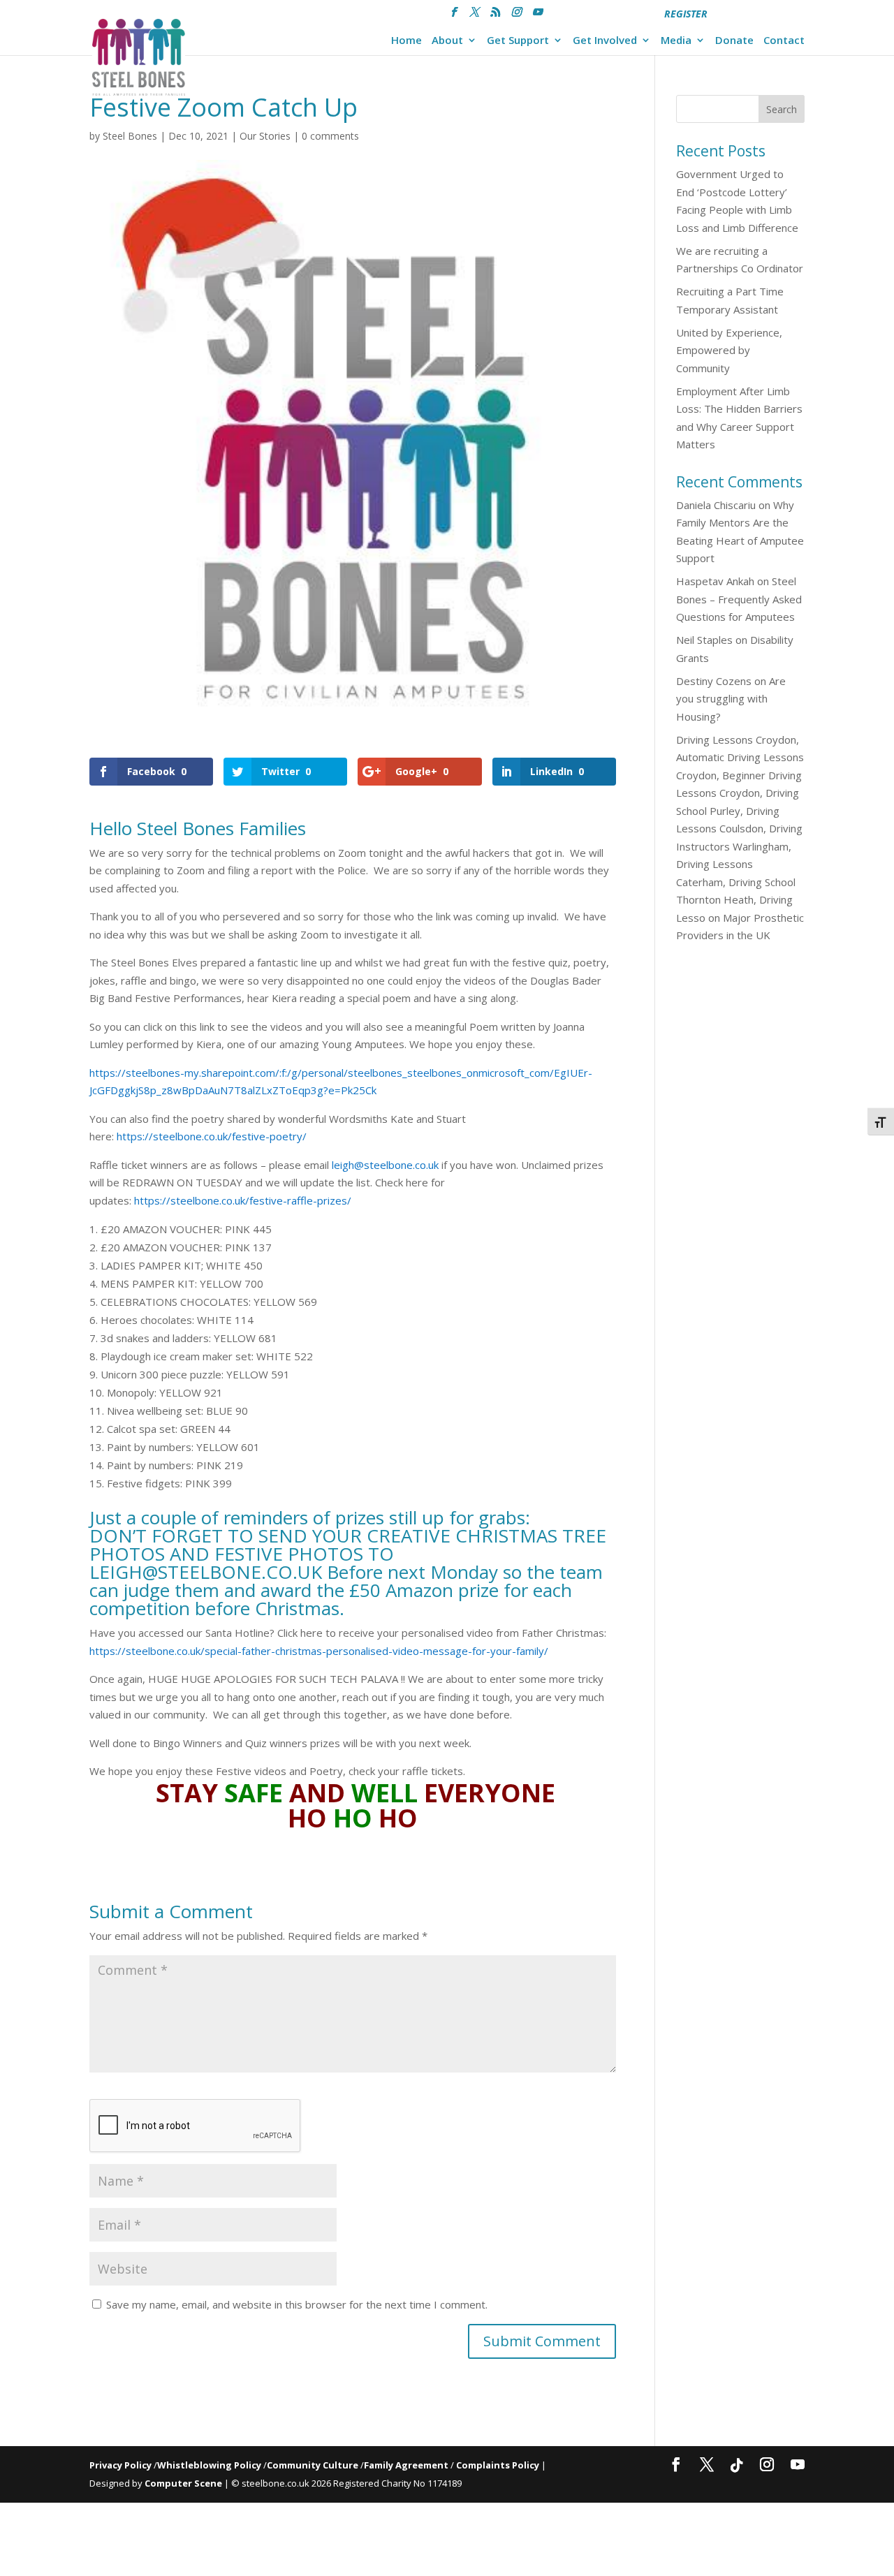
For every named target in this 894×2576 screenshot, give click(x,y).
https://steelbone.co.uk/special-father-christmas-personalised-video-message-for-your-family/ (319, 1651)
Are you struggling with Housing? (731, 699)
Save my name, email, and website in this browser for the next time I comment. (297, 2304)
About (447, 41)
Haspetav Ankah (715, 581)
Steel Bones (130, 136)
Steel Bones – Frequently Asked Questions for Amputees (739, 599)
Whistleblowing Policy (209, 2465)
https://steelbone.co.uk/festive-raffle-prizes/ (243, 1200)
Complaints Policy (498, 2465)
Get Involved (605, 41)
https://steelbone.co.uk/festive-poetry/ (212, 1136)
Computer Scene (184, 2483)
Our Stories (265, 136)
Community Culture (313, 2465)
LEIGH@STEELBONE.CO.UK (206, 1572)
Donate (734, 41)
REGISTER (686, 14)
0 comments (330, 136)
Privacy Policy (120, 2465)
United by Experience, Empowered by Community (729, 350)
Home (406, 41)
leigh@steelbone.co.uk (385, 1165)
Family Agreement (407, 2465)
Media (676, 41)
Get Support (518, 41)
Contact (784, 41)
